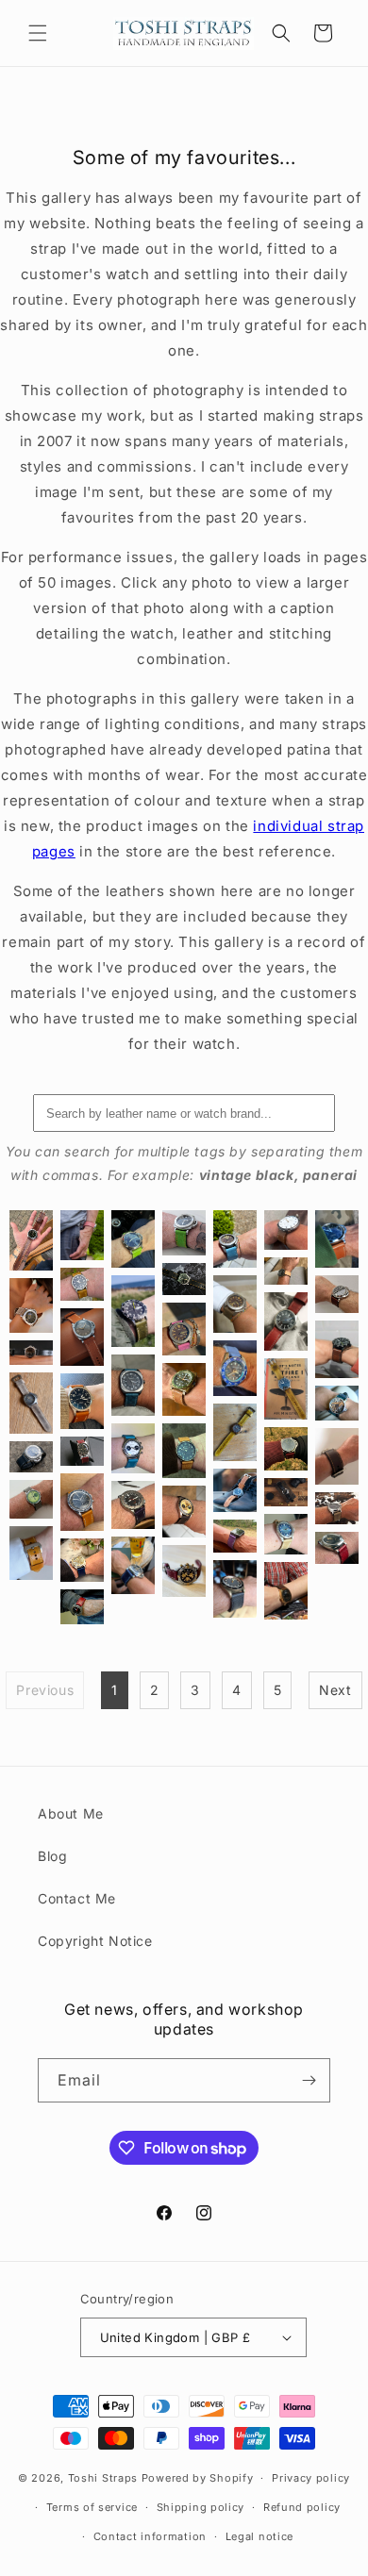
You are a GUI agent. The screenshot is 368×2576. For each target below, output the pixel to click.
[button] (38, 33)
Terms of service (92, 2507)
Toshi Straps (103, 2478)
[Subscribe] (309, 2080)
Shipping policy (201, 2507)
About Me (71, 1813)
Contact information (150, 2536)
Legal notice (259, 2536)
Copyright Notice (95, 1941)
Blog (52, 1856)
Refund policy (302, 2507)
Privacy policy (311, 2478)
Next (335, 1690)
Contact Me (77, 1898)
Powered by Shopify (198, 2478)
